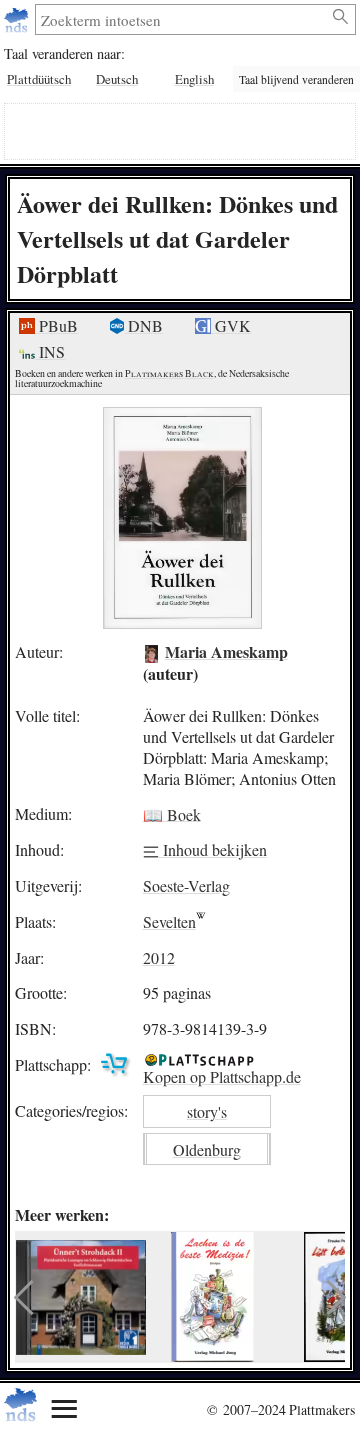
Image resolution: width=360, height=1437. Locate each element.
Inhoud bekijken (213, 849)
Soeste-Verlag (186, 885)
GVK (231, 325)
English (194, 79)
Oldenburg (207, 1149)
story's (207, 1111)
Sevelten (169, 921)
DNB (143, 325)
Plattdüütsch (39, 79)
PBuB (56, 325)
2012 (159, 957)
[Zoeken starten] (341, 17)
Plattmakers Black (169, 373)
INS (50, 351)
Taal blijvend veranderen (296, 79)
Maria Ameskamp (226, 651)
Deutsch (117, 79)
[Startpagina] (18, 19)
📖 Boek (172, 813)
